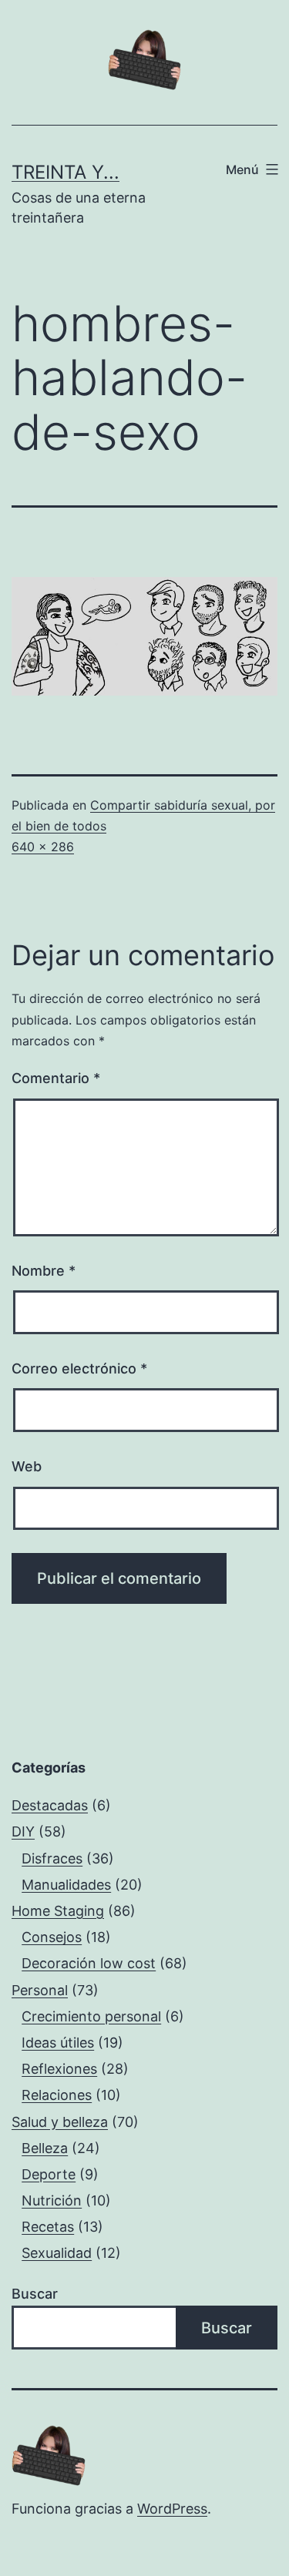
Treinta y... (66, 172)
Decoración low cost (89, 1963)
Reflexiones (59, 2069)
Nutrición (52, 2200)
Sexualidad (57, 2253)
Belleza (45, 2148)
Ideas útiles (58, 2043)
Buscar (35, 2294)
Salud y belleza (60, 2122)
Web (27, 1466)
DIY (23, 1831)
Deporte (49, 2174)
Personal (40, 1990)
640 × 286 (43, 847)
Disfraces (52, 1858)
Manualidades (66, 1885)
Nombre (44, 1271)
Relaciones (57, 2095)
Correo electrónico (79, 1368)
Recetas (48, 2227)
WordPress (172, 2509)
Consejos (52, 1937)
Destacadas (50, 1805)
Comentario (56, 1078)
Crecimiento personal (91, 2016)
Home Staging (58, 1911)
